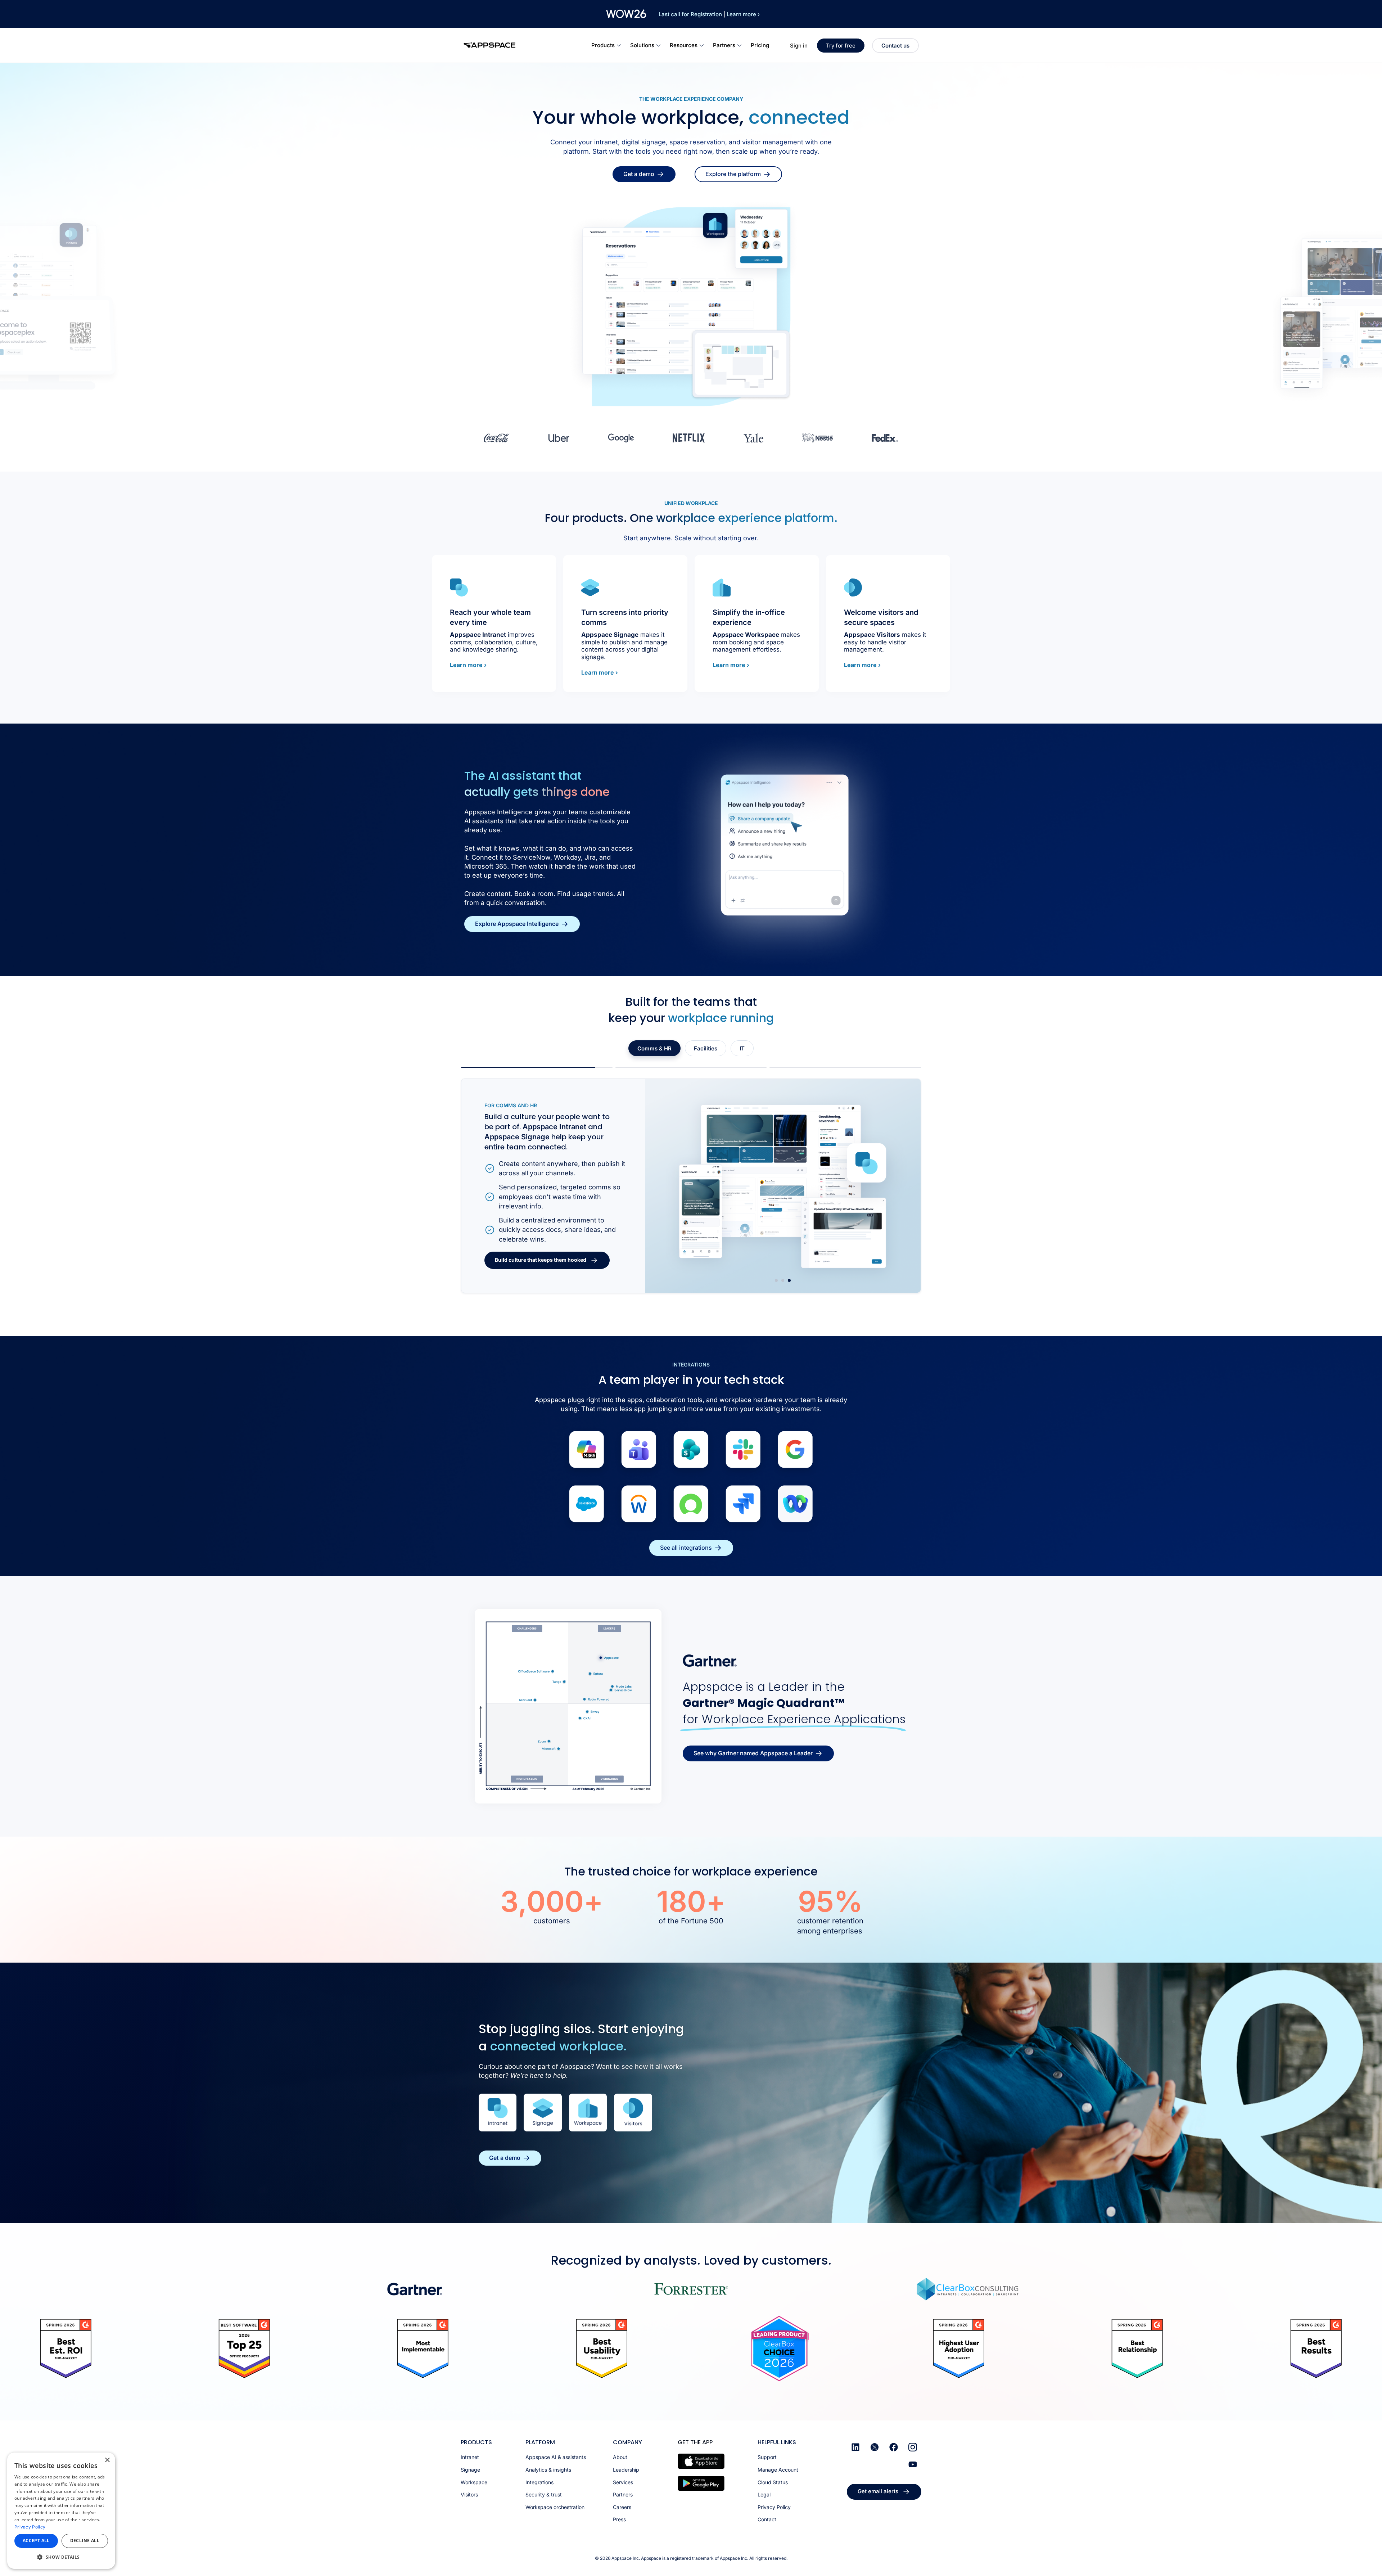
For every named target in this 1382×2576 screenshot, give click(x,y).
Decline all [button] (85, 2541)
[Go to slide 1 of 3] (776, 1280)
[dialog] (61, 2511)
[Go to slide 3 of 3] (789, 1280)
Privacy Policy (30, 2527)
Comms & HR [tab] (654, 1048)
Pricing (760, 45)
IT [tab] (742, 1048)
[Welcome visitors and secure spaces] (853, 587)
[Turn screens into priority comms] (590, 587)
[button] (61, 2557)
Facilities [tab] (706, 1048)
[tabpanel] (691, 1186)
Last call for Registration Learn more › (709, 14)
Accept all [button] (36, 2541)
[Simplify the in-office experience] (722, 587)
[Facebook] (894, 2447)
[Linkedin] (855, 2447)
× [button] (107, 2460)
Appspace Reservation (523, 1131)
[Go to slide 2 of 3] (783, 1280)
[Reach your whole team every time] (459, 587)
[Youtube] (913, 2464)
